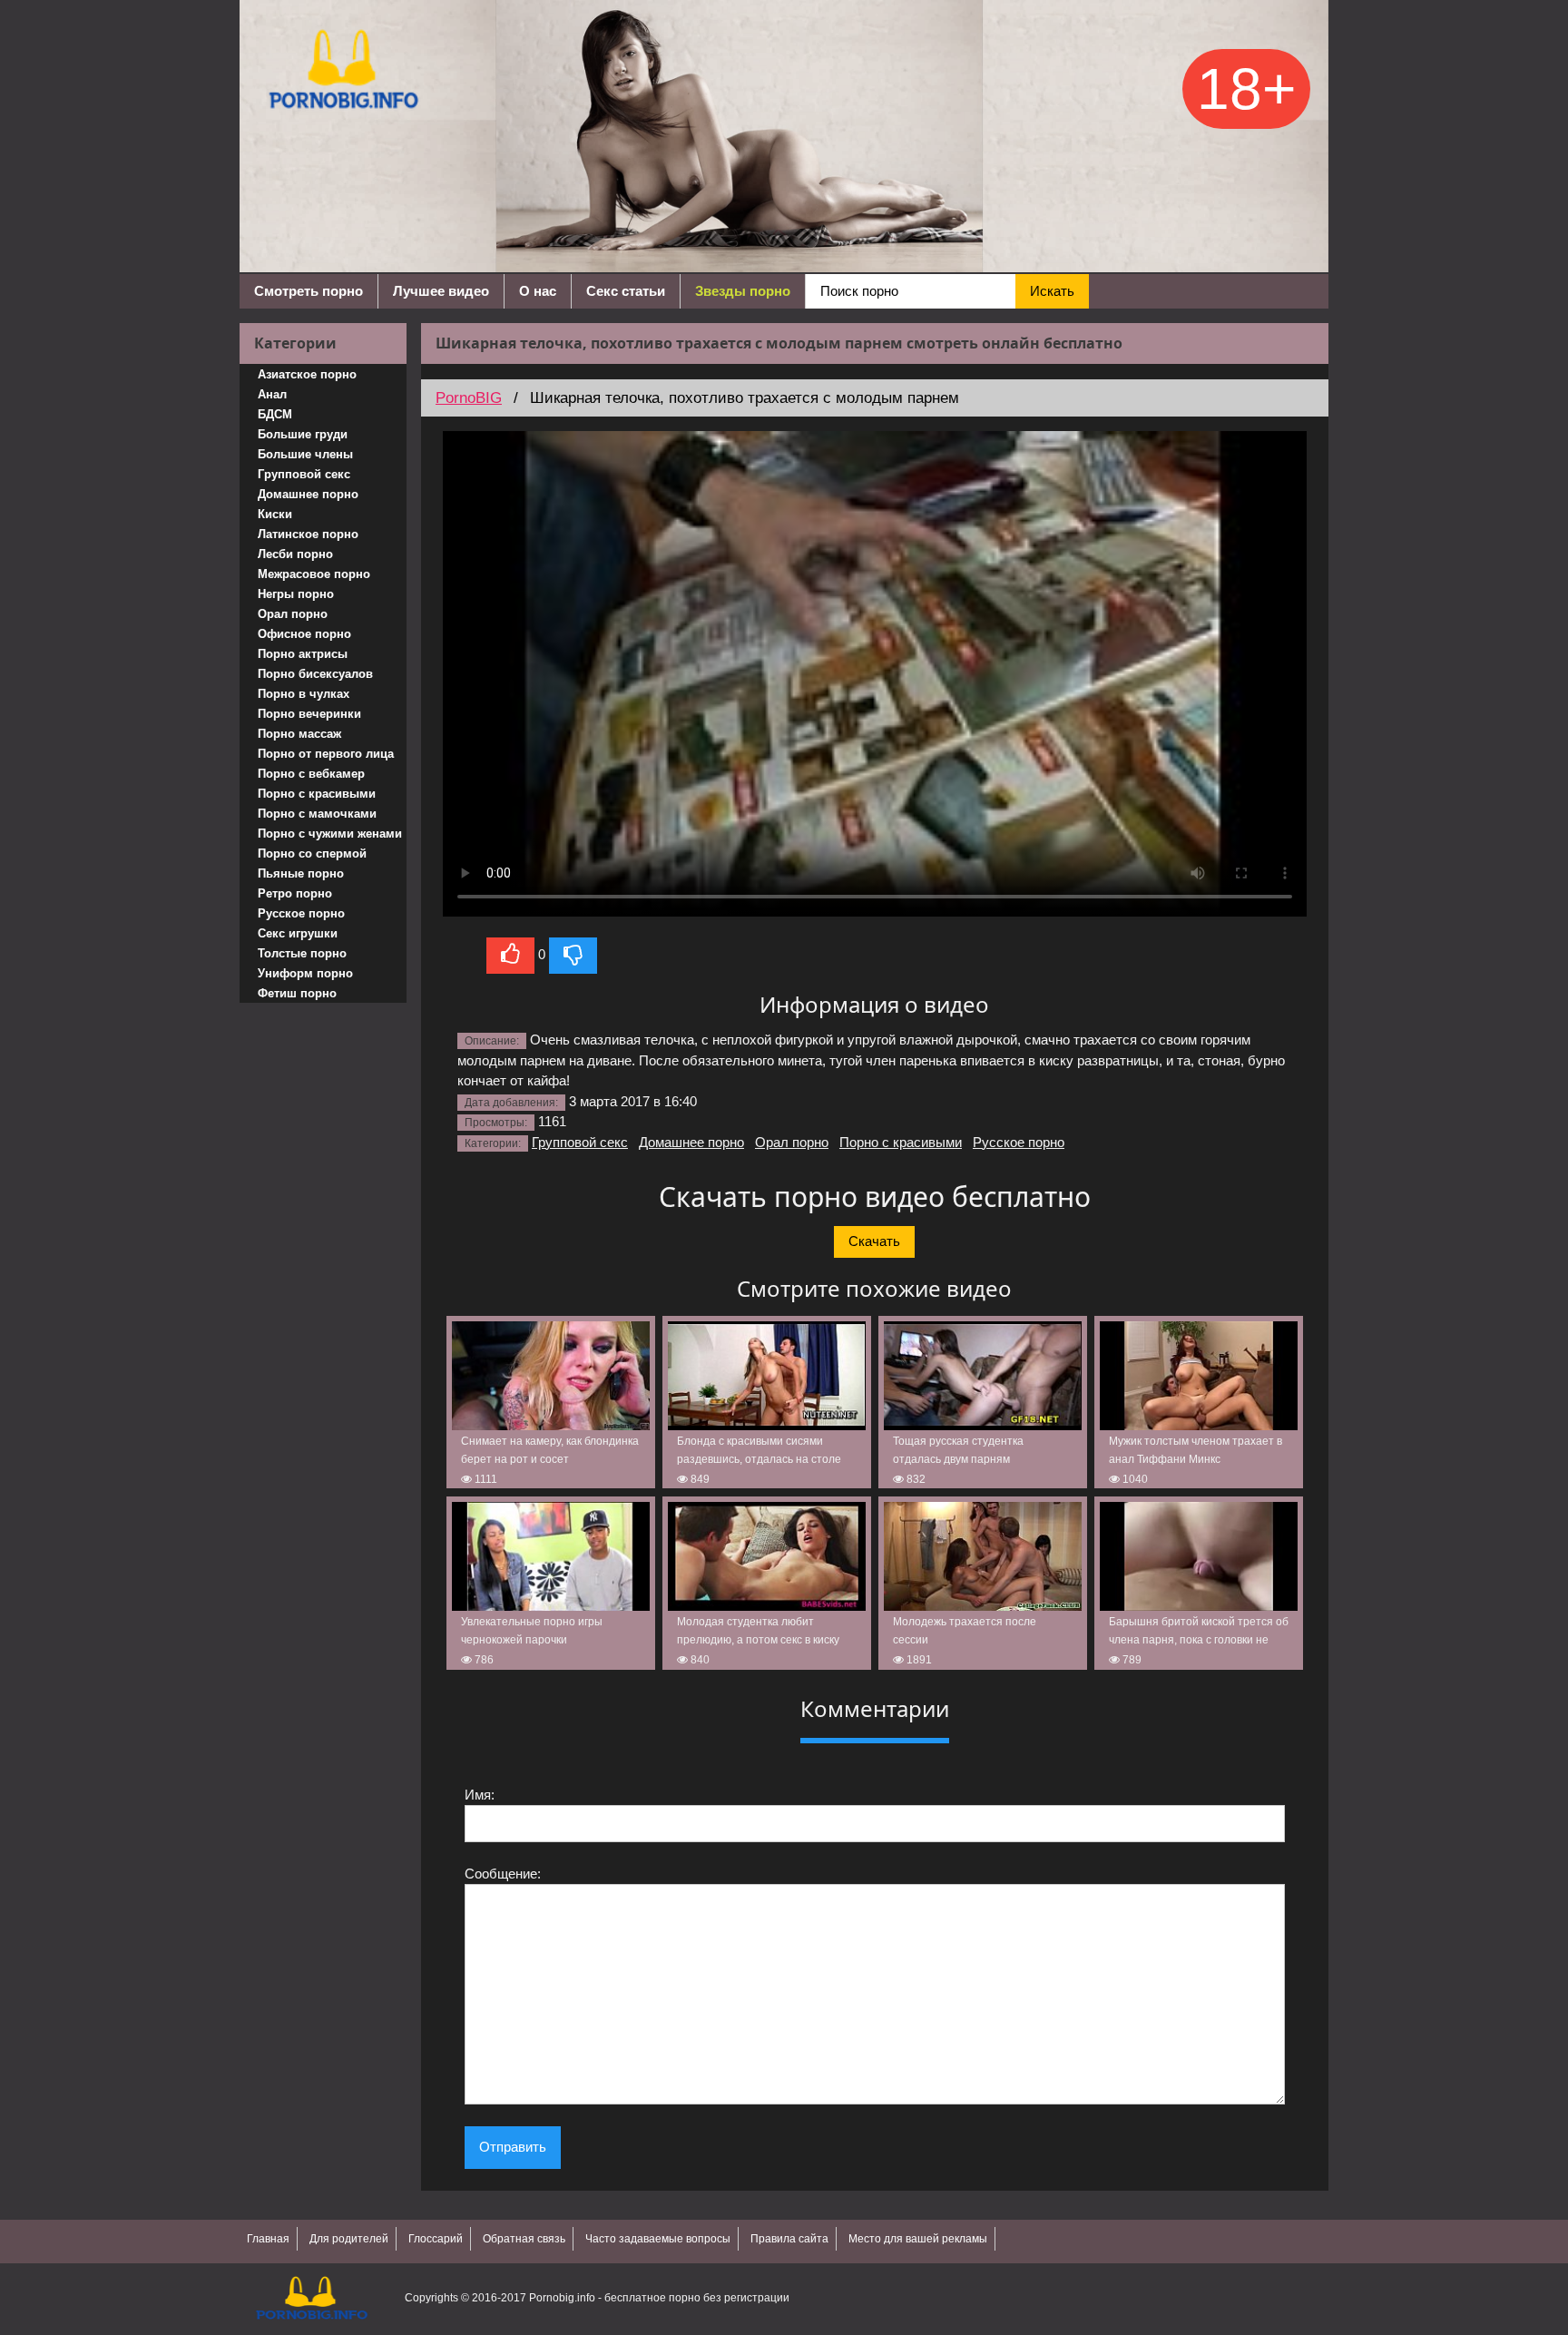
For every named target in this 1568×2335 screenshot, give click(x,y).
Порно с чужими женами (330, 834)
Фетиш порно (297, 993)
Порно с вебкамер (311, 774)
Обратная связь (524, 2239)
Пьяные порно (301, 873)
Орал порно (293, 614)
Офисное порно (304, 634)
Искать (1052, 291)
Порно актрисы (303, 654)
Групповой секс (304, 474)
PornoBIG (469, 398)
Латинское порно (308, 534)
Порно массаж (299, 734)
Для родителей (349, 2239)
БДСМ (275, 414)
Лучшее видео (441, 291)
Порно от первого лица (326, 754)
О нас (538, 291)
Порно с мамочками (317, 814)
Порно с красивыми (317, 794)
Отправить (513, 2147)
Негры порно (296, 594)
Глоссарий (436, 2239)
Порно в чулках (304, 694)
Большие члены (305, 454)
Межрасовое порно (314, 574)
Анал (272, 394)
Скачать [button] (874, 1241)
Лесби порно (295, 554)
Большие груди (303, 434)
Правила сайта (789, 2239)
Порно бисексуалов (315, 674)
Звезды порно (743, 291)
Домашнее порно (308, 494)
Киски (275, 514)
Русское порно (301, 913)
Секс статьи (626, 291)
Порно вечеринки (309, 714)
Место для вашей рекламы (918, 2239)
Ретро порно (295, 893)
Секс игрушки (298, 933)
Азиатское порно (307, 374)
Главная (268, 2239)
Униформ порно (305, 973)
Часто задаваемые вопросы (658, 2239)
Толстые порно (302, 953)
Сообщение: (503, 1874)
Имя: (480, 1795)
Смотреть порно (309, 291)
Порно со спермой (312, 854)
